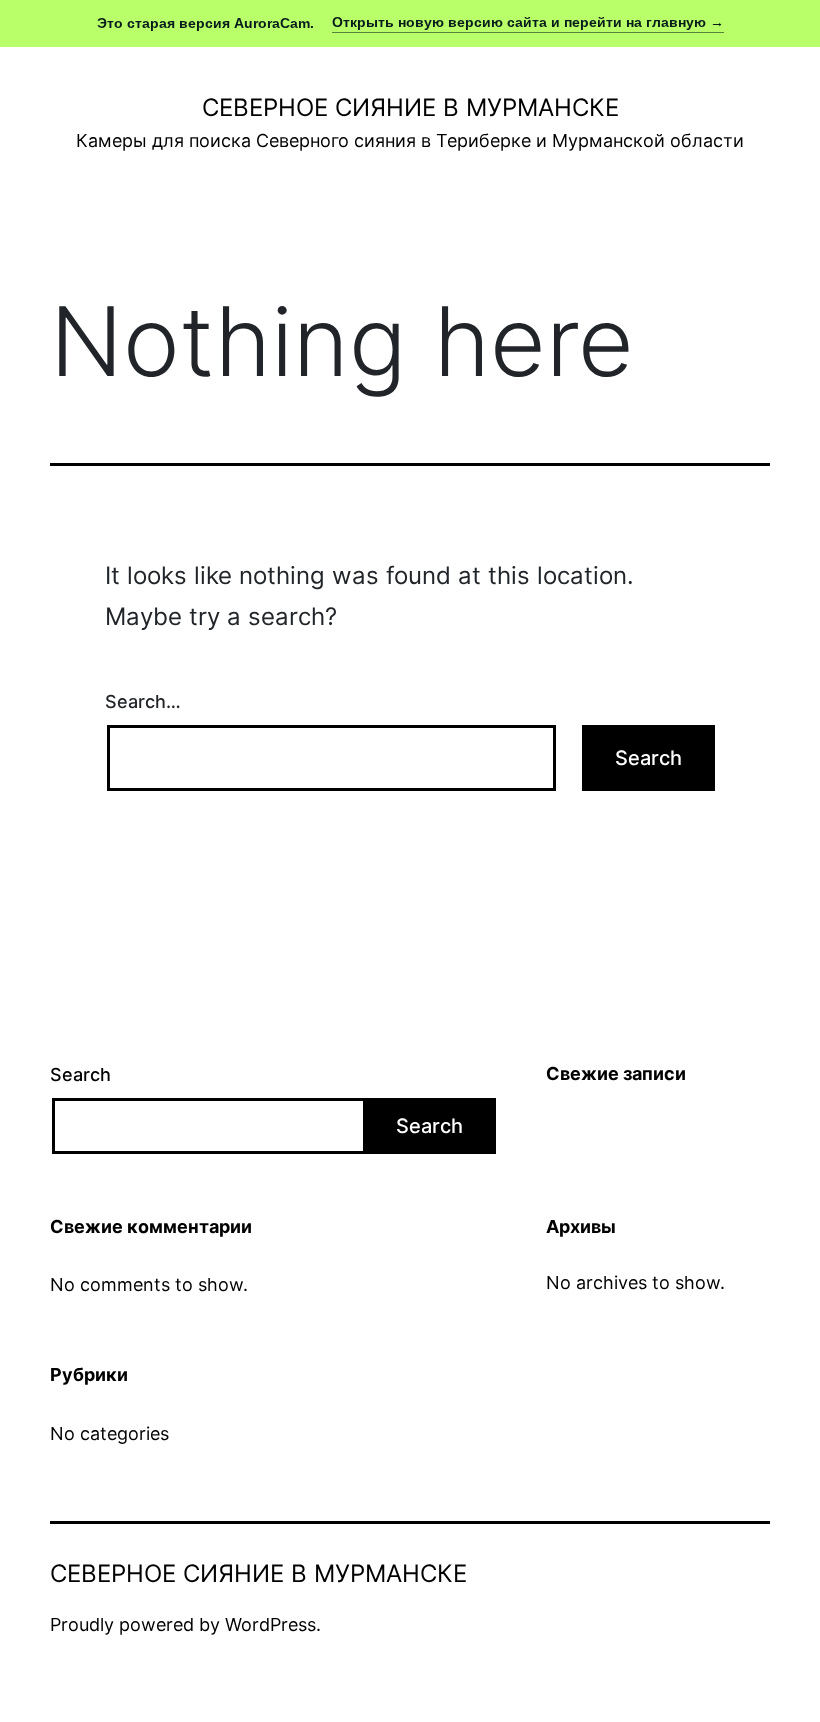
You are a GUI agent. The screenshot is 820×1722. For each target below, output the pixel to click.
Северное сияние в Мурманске (410, 107)
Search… (143, 701)
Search (80, 1074)
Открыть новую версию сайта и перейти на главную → (528, 22)
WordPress (270, 1624)
